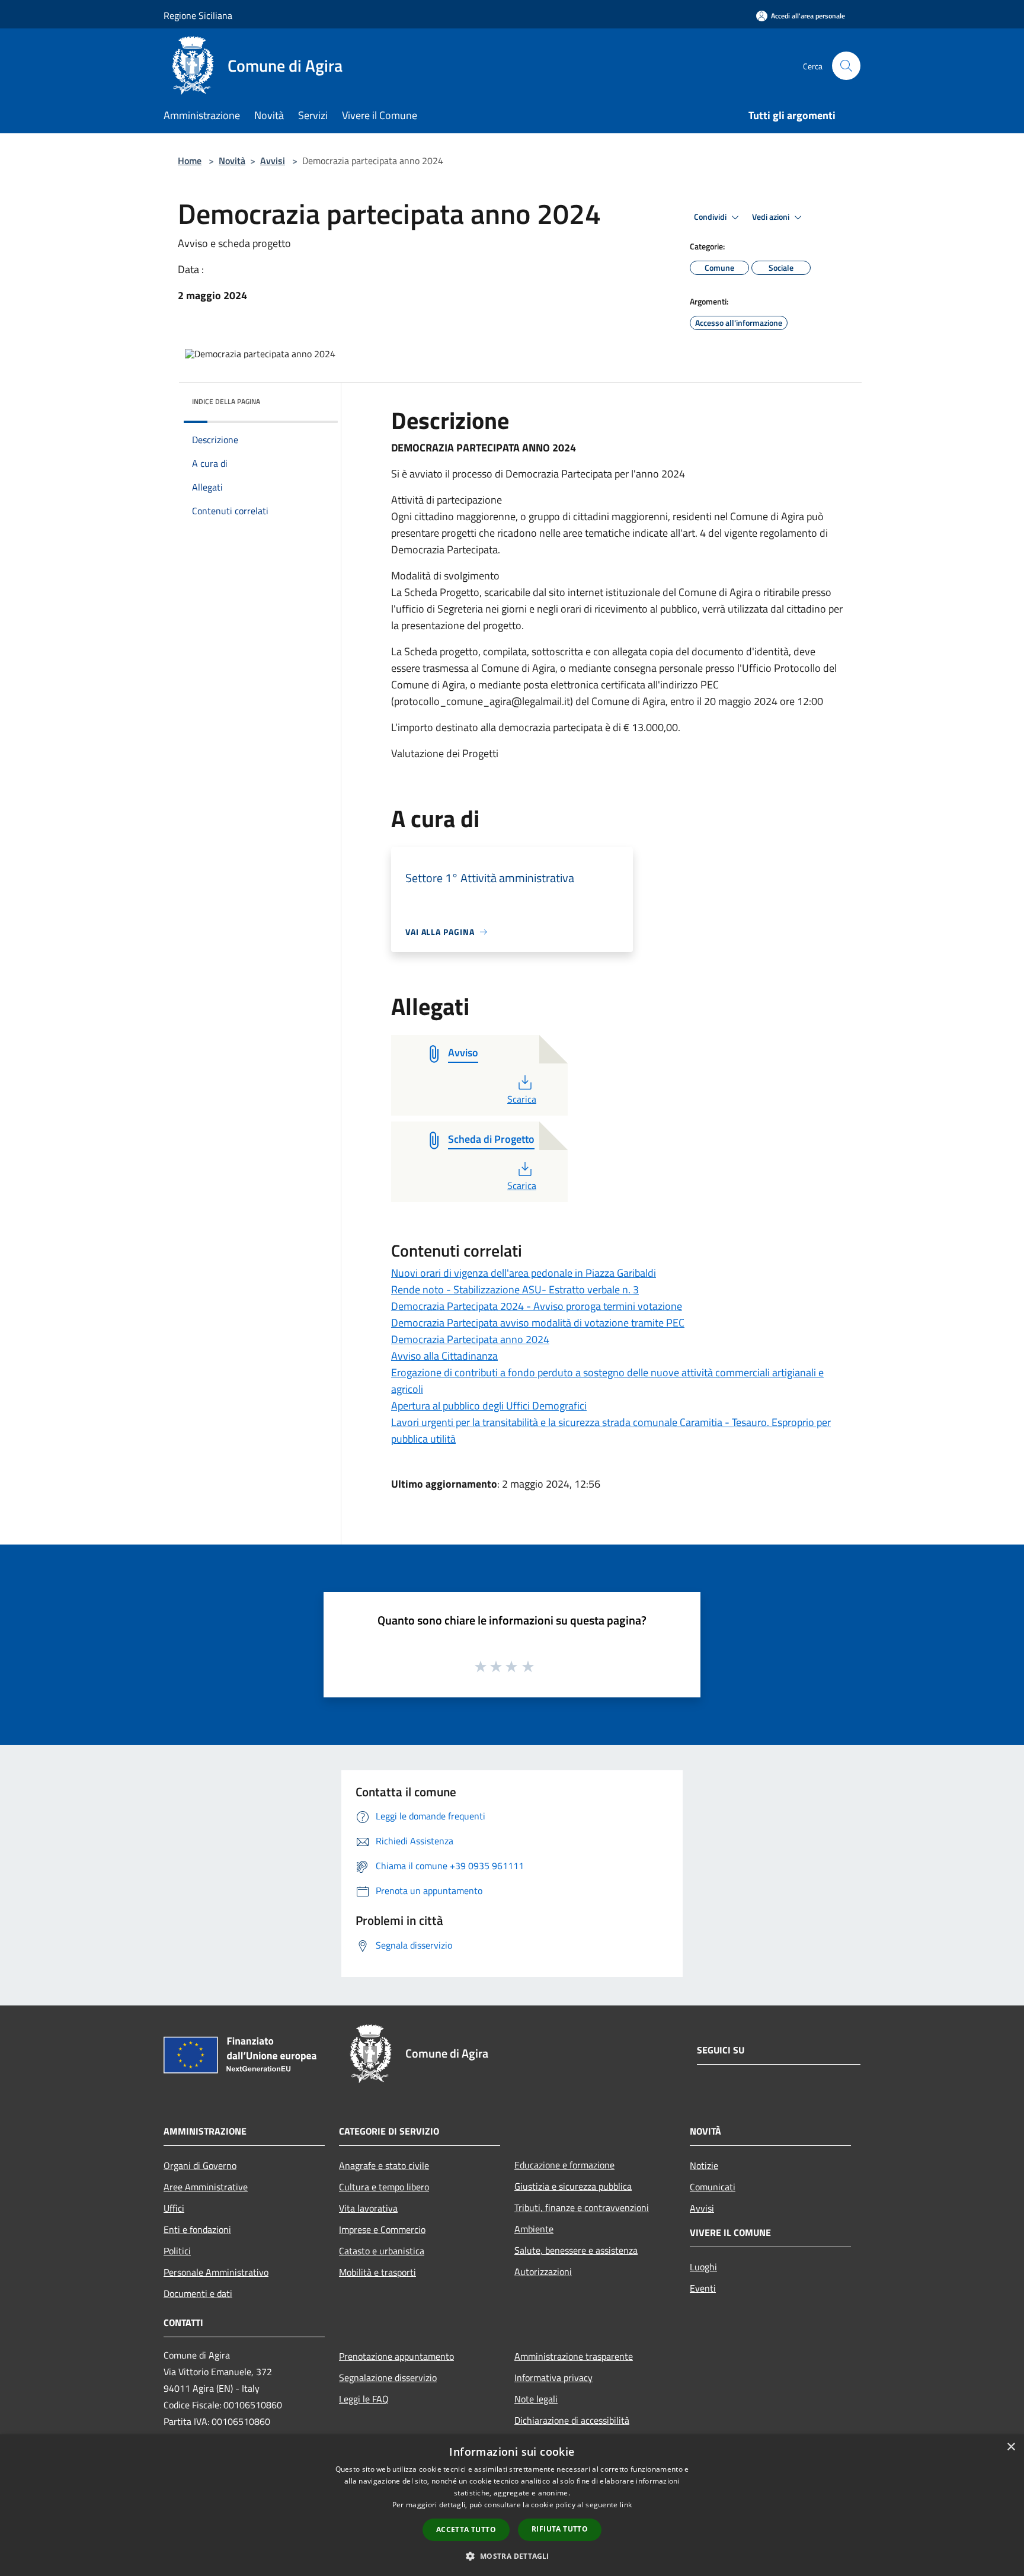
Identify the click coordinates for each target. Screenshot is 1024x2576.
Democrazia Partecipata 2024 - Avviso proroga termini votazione (537, 1306)
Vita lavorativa (368, 2208)
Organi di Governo (200, 2165)
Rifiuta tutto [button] (560, 2529)
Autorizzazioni (543, 2271)
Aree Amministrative (206, 2187)
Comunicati (713, 2187)
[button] (512, 2556)
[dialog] (512, 2505)
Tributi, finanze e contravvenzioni (582, 2207)
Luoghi (703, 2267)
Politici (177, 2251)
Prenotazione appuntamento (396, 2356)
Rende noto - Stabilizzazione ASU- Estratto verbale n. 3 (515, 1289)
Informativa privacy (553, 2378)
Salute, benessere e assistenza (576, 2250)
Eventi (703, 2288)
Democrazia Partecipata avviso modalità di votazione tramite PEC (538, 1323)
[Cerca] (846, 66)
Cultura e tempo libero (384, 2187)
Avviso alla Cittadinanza (444, 1356)
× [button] (1011, 2447)
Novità (232, 161)
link (626, 2505)
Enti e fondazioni (197, 2229)
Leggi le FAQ (364, 2399)
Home (190, 161)
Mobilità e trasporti (377, 2272)
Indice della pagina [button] (226, 401)
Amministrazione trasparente (574, 2356)
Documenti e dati (198, 2293)
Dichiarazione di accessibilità (572, 2420)
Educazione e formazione (564, 2165)
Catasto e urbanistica (382, 2251)
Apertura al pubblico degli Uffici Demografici (489, 1406)
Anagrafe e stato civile (384, 2165)
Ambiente (534, 2229)
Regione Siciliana (198, 15)
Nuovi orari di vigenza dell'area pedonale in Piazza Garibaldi (524, 1273)
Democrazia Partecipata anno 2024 (470, 1339)
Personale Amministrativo (216, 2272)
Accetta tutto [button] (466, 2529)
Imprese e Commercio (382, 2229)
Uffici (174, 2208)
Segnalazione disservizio (388, 2378)
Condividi (711, 217)
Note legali (536, 2399)
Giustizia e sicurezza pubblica (573, 2186)
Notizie (704, 2165)
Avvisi (273, 161)
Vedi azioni (772, 217)
